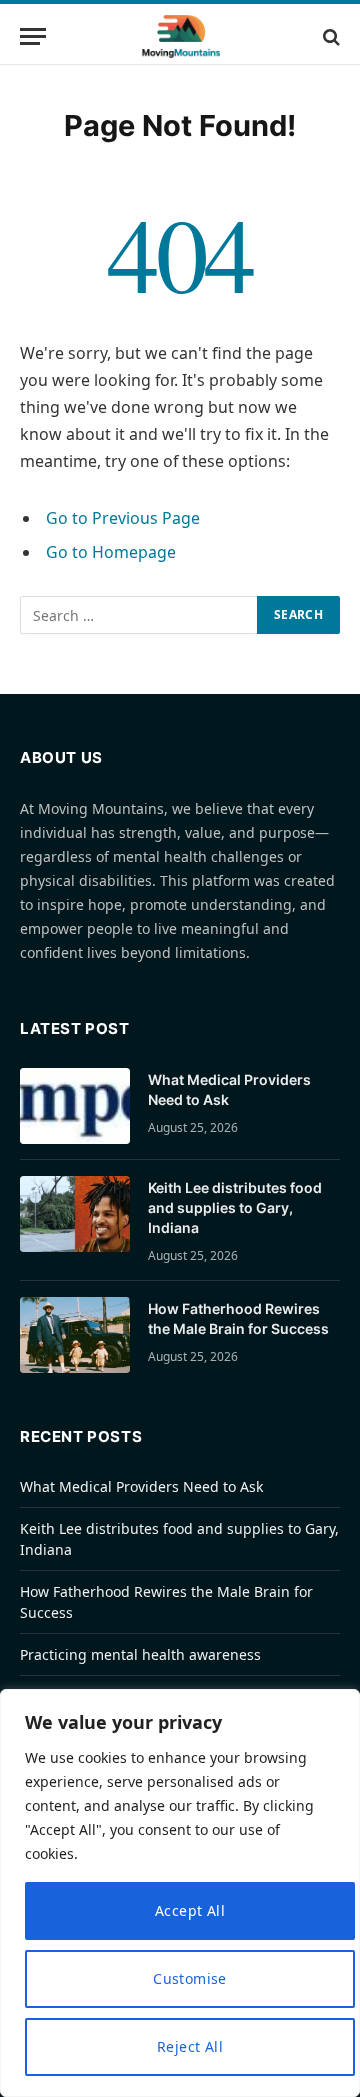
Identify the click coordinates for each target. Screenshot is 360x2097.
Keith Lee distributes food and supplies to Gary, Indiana (235, 1207)
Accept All (190, 1910)
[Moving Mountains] (180, 36)
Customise (190, 1978)
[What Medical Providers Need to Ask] (75, 1106)
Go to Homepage (111, 552)
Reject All (190, 2046)
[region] (180, 1893)
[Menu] (33, 36)
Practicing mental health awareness (140, 1654)
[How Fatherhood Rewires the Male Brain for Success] (75, 1335)
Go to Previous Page (123, 518)
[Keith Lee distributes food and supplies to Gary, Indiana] (75, 1214)
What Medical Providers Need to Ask (141, 1486)
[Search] (329, 36)
